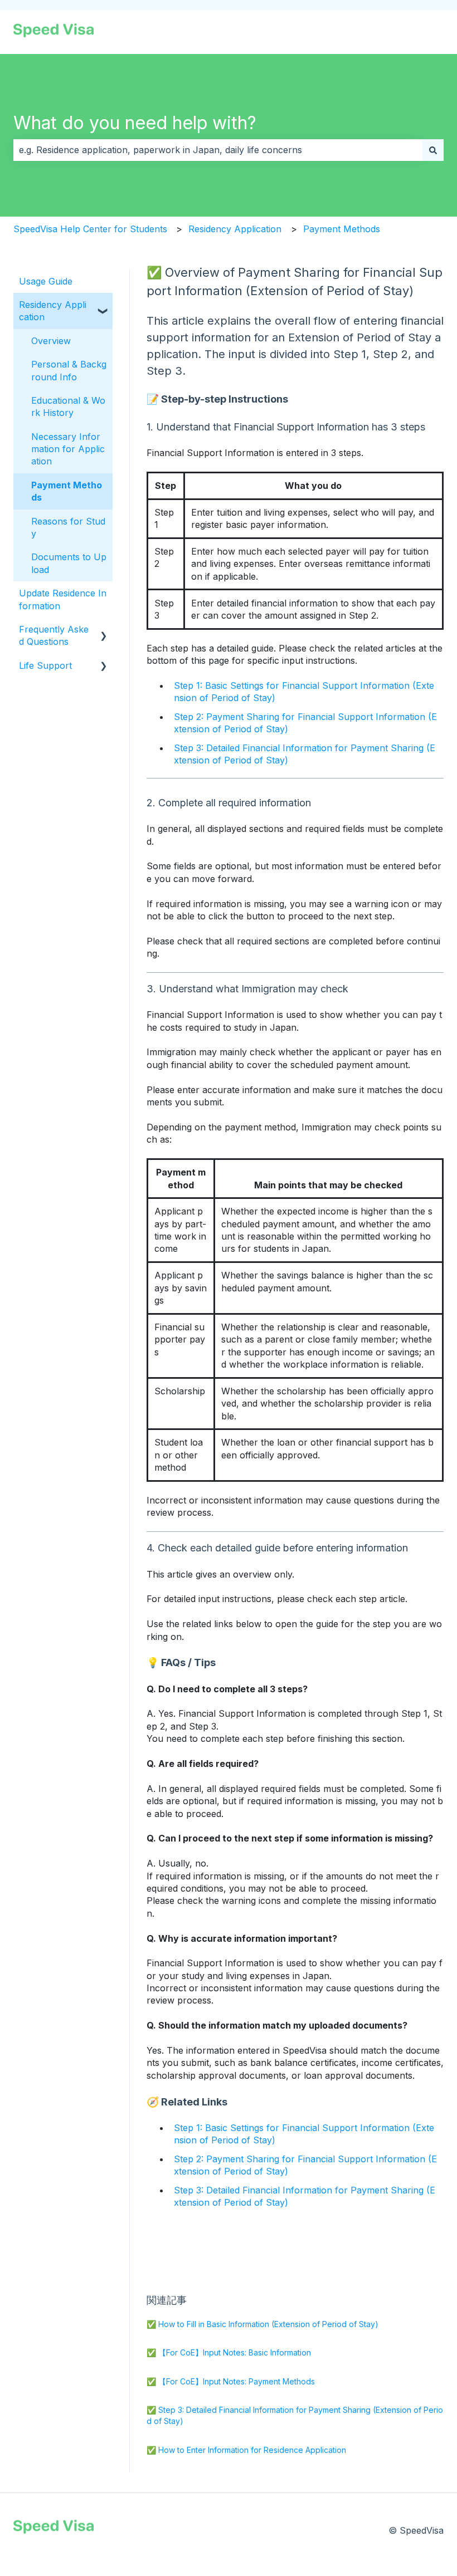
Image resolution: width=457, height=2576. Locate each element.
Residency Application (235, 229)
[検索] (433, 150)
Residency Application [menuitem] (53, 311)
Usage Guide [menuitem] (46, 281)
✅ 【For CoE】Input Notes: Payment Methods (231, 2381)
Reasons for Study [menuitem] (68, 527)
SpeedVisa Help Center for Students (90, 229)
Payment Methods (342, 229)
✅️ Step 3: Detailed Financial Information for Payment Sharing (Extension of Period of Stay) (295, 2415)
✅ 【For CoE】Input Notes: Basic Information (229, 2352)
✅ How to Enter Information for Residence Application (246, 2450)
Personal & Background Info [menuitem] (69, 370)
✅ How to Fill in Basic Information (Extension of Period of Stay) (262, 2324)
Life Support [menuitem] (45, 665)
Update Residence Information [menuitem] (63, 599)
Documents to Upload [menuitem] (69, 563)
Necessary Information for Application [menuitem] (68, 449)
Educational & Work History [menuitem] (68, 407)
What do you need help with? (135, 123)
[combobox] (218, 150)
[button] (104, 305)
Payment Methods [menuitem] (67, 491)
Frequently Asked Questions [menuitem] (54, 635)
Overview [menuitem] (51, 341)
